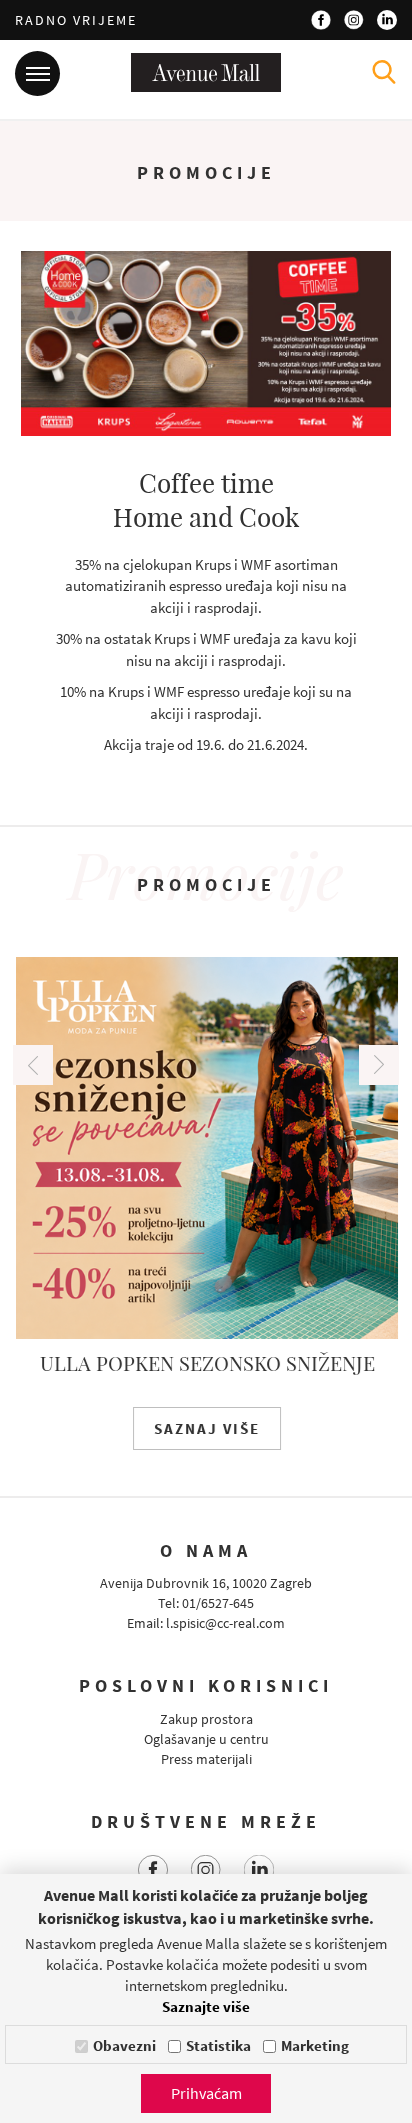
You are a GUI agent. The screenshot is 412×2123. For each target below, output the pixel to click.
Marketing (315, 2045)
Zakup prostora (206, 1719)
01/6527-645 (218, 1603)
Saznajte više (206, 2006)
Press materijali (206, 1759)
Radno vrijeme (76, 20)
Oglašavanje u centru (206, 1739)
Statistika (218, 2045)
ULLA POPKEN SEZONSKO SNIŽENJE (206, 1362)
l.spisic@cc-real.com (225, 1623)
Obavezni (124, 2045)
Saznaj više (206, 1428)
